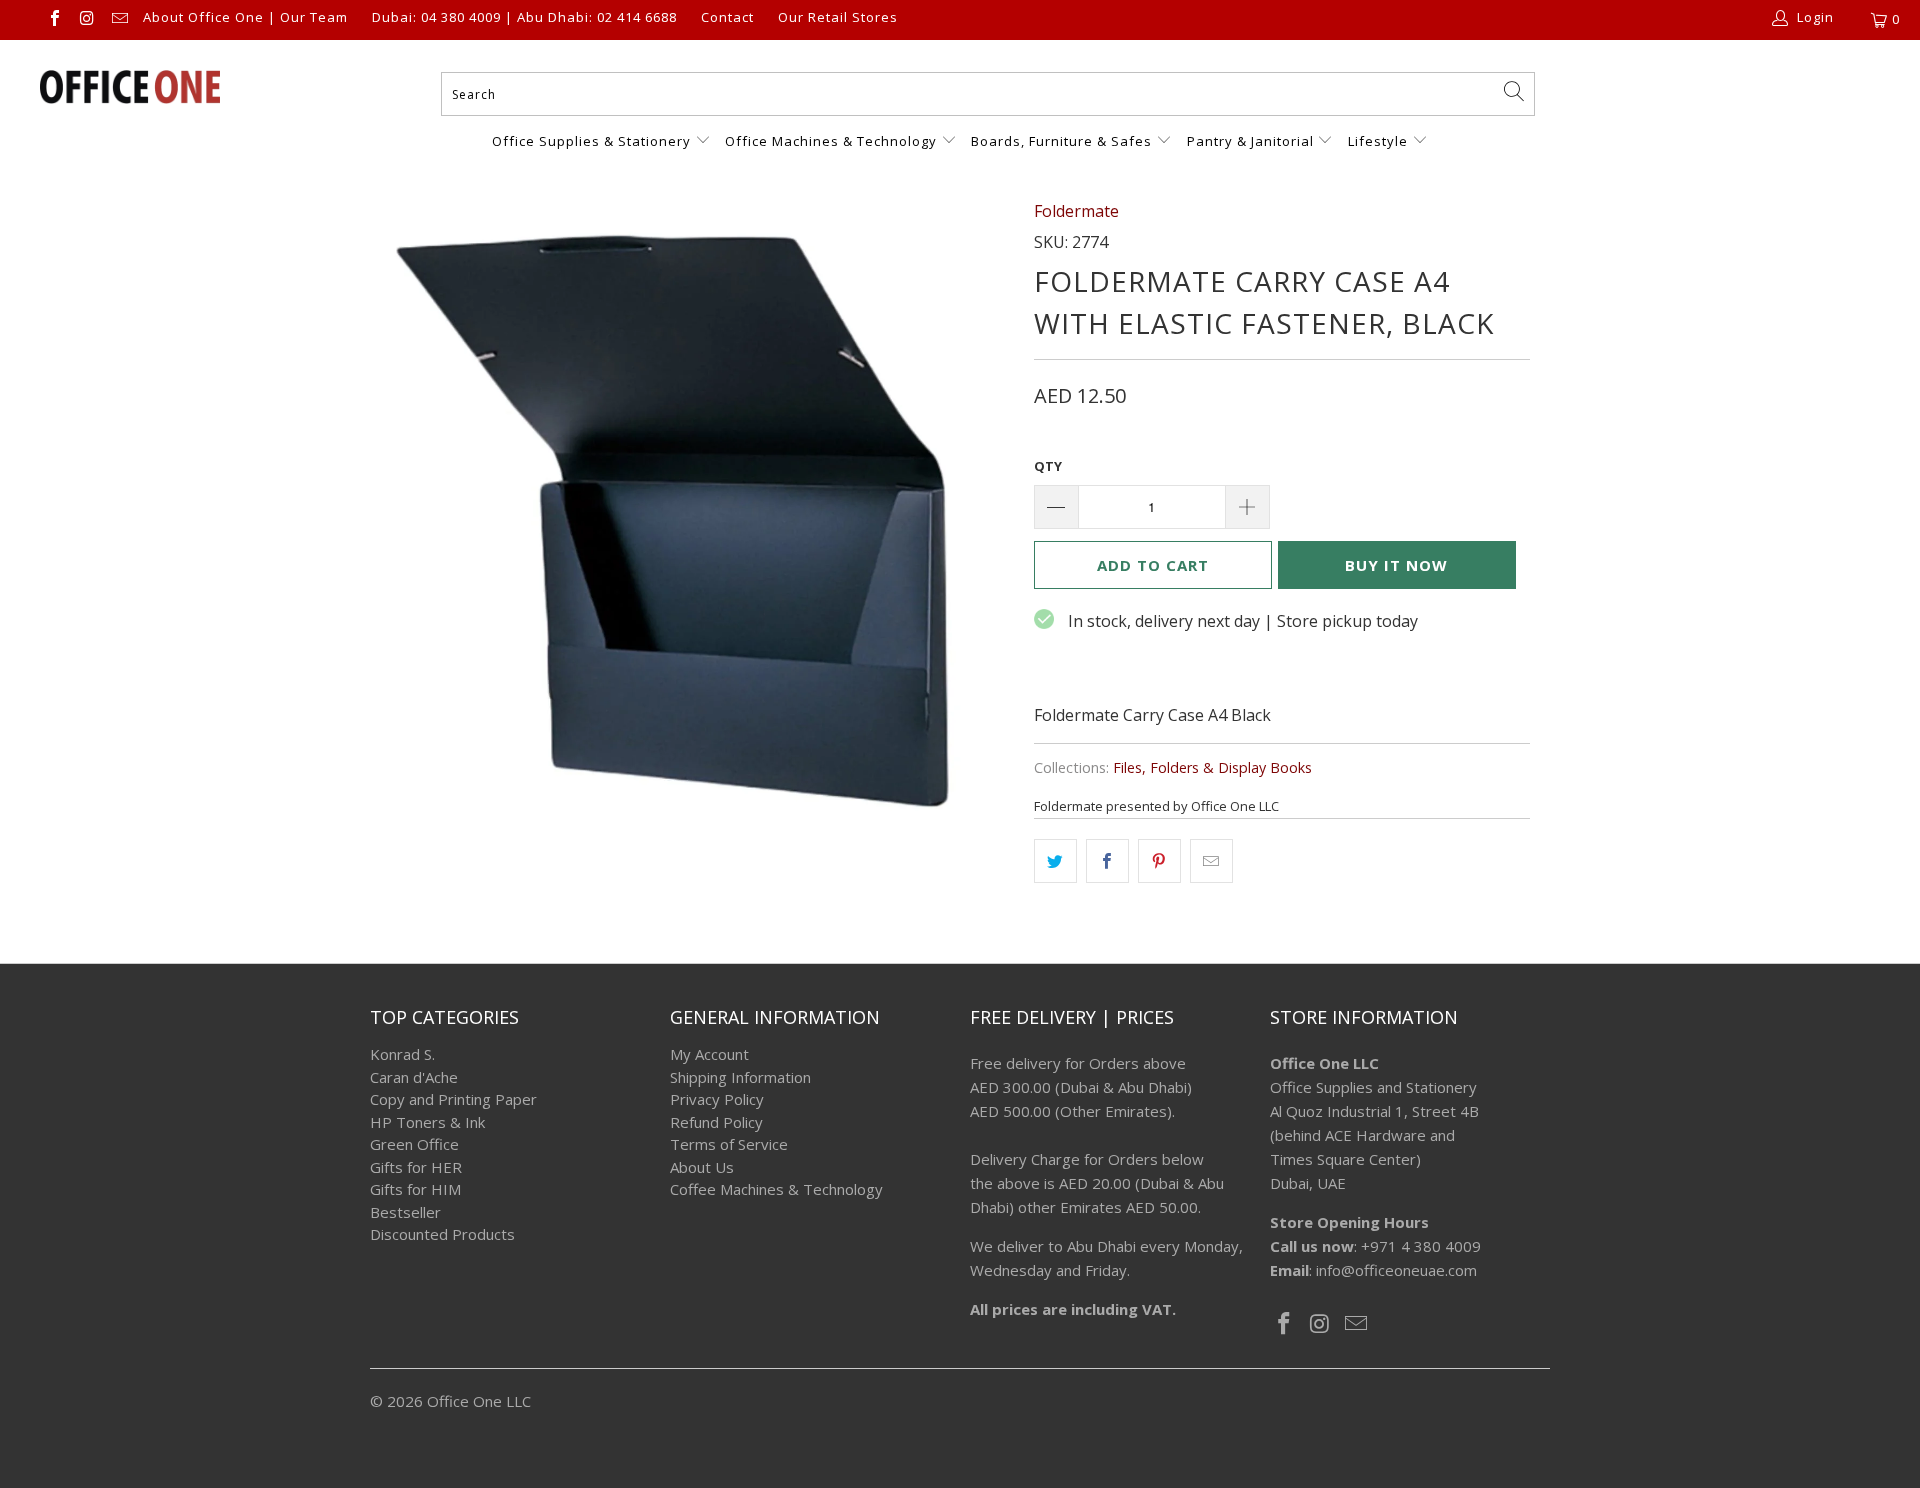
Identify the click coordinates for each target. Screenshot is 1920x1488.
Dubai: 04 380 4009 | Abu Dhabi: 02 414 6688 (524, 18)
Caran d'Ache (414, 1077)
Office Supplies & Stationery (593, 141)
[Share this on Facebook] (1107, 861)
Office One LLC (479, 1401)
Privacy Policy (717, 1099)
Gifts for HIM (415, 1189)
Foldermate (1076, 211)
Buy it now (1396, 565)
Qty (1048, 466)
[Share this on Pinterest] (1159, 861)
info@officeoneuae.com (1396, 1270)
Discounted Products (442, 1234)
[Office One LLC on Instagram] (86, 20)
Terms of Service (729, 1144)
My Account (709, 1054)
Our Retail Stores (838, 18)
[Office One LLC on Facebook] (54, 20)
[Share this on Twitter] (1055, 861)
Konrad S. (402, 1054)
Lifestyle (1378, 141)
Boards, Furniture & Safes (1061, 141)
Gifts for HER (416, 1167)
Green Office (414, 1144)
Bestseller (405, 1212)
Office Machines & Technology (831, 141)
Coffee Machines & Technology (776, 1189)
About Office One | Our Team (245, 18)
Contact (727, 18)
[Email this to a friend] (1211, 861)
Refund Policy (716, 1122)
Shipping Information (740, 1077)
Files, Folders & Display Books (1212, 767)
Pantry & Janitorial (1252, 141)
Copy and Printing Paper (453, 1099)
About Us (702, 1167)
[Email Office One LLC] (119, 20)
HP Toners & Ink (427, 1122)
